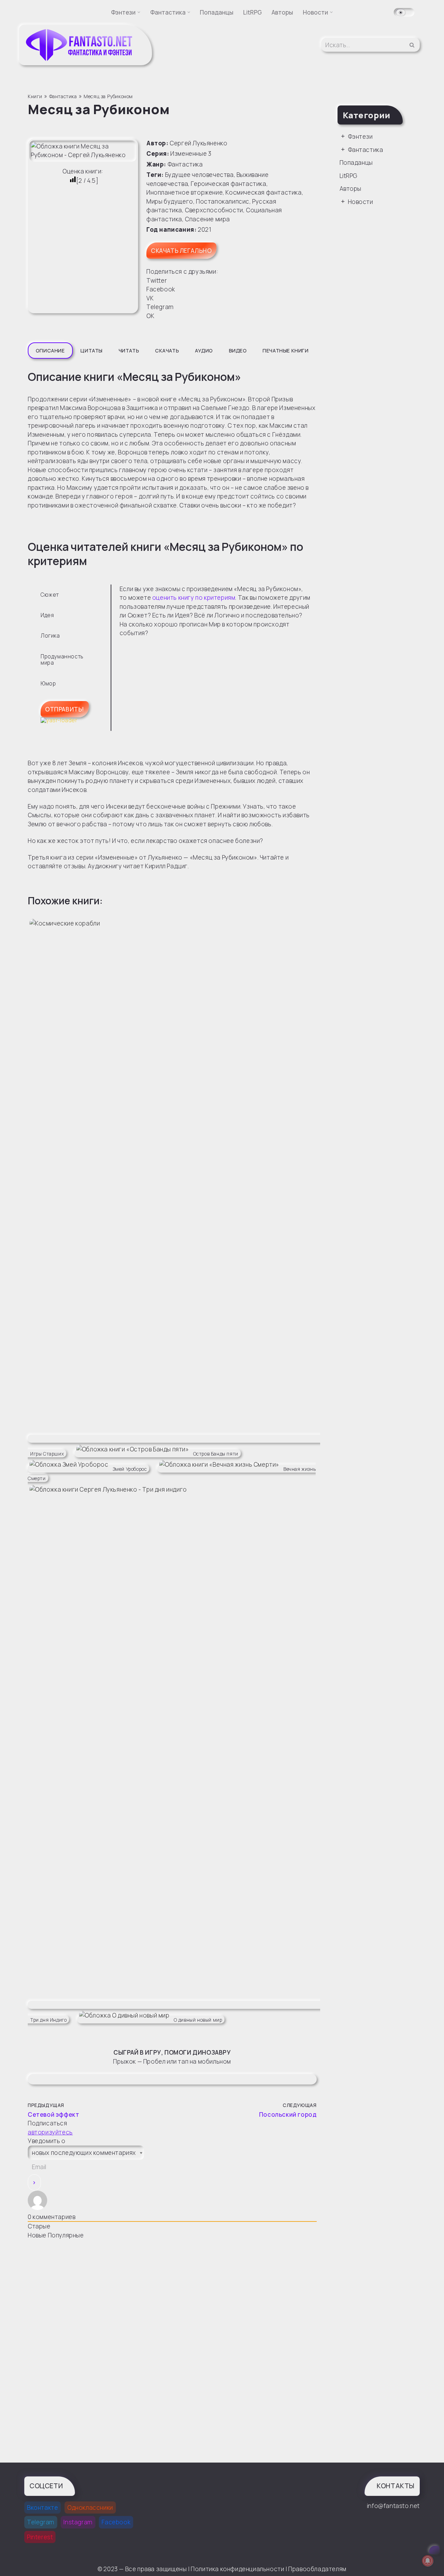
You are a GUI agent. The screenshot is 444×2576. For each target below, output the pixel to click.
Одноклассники (90, 2507)
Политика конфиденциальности (237, 2569)
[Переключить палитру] (404, 12)
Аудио (204, 351)
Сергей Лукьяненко (198, 143)
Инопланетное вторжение (185, 192)
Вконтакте (42, 2507)
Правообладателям (317, 2569)
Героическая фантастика (228, 184)
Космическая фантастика (263, 192)
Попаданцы (217, 12)
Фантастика (185, 164)
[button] (139, 12)
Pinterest (40, 2537)
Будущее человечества (199, 175)
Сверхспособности (214, 210)
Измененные (189, 153)
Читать (129, 351)
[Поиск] (412, 45)
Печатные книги (285, 351)
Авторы (282, 12)
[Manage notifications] (428, 2561)
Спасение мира (207, 219)
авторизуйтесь (50, 2132)
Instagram (78, 2522)
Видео (238, 351)
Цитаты (92, 351)
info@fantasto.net (393, 2506)
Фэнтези (360, 137)
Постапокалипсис (223, 201)
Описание (50, 351)
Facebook (116, 2522)
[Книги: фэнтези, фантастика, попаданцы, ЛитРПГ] (80, 45)
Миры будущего (170, 201)
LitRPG (253, 12)
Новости (361, 202)
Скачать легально (181, 251)
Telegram (41, 2522)
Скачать (167, 351)
